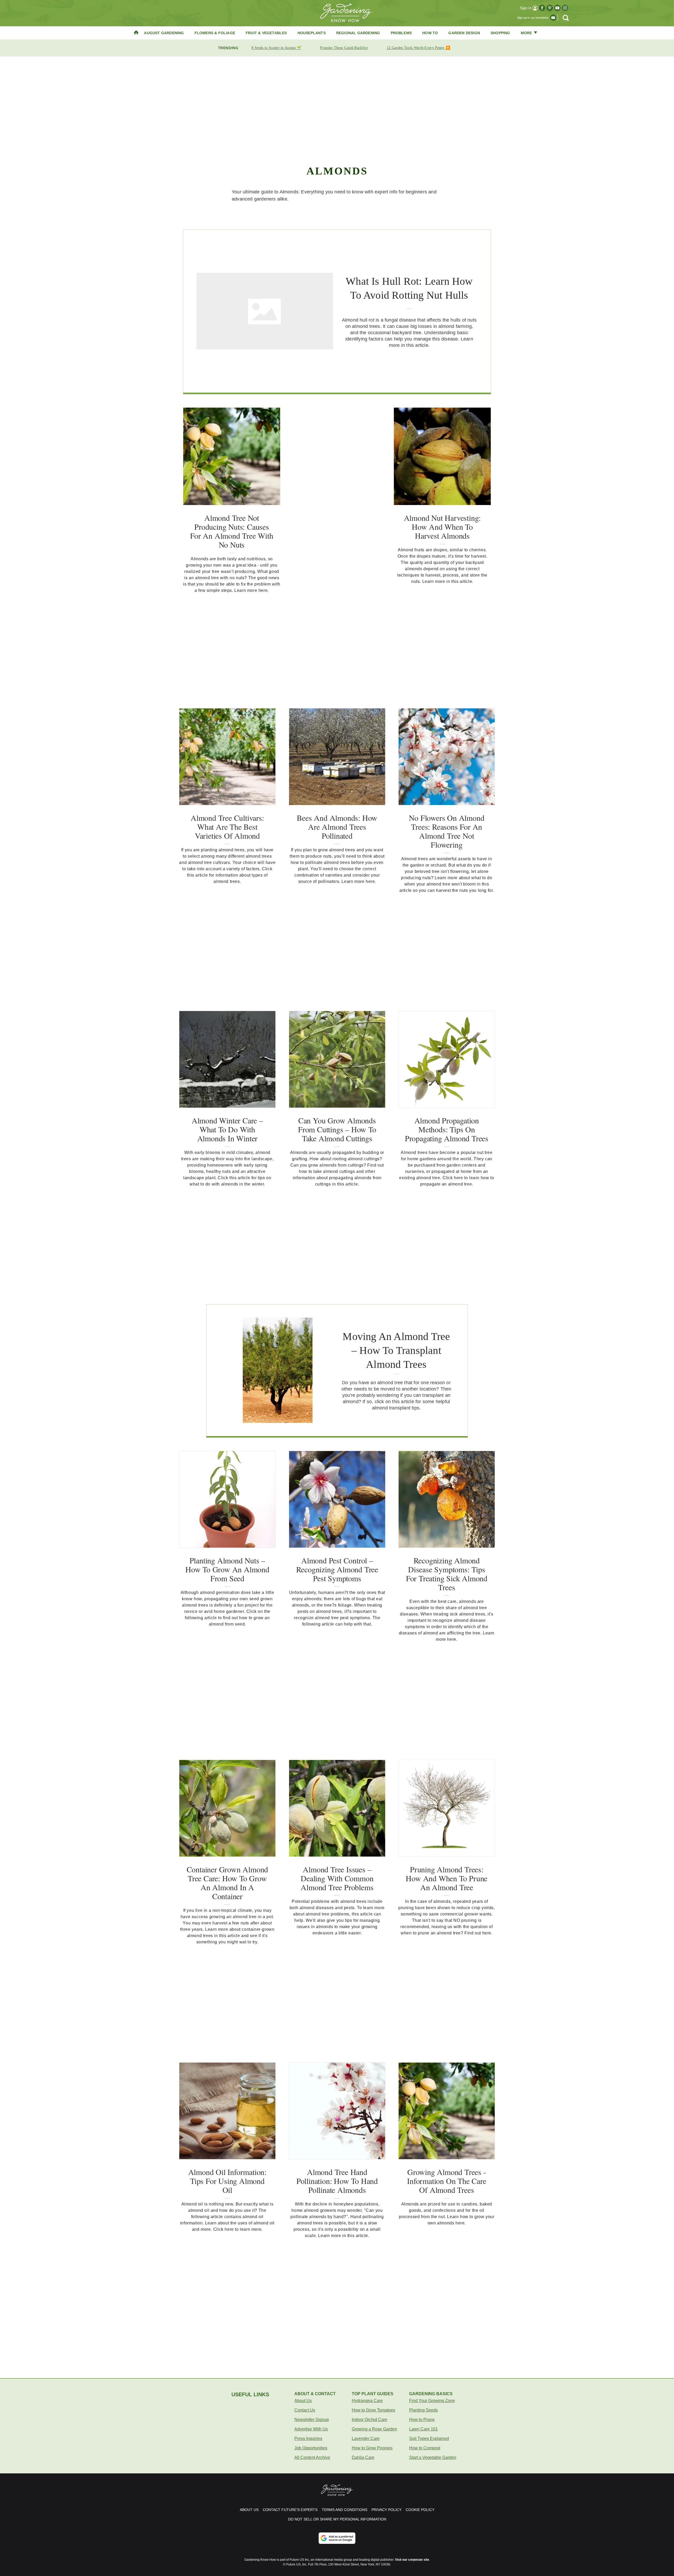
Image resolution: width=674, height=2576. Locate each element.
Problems (401, 33)
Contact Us (305, 2410)
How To (430, 33)
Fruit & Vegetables (266, 33)
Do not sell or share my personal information (337, 2519)
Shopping (500, 33)
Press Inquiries (308, 2439)
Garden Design (464, 33)
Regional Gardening (358, 33)
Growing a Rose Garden (374, 2429)
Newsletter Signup (312, 2420)
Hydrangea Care (367, 2401)
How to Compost (425, 2448)
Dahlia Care (363, 2457)
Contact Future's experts (290, 2510)
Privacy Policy (386, 2510)
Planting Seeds (423, 2410)
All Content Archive (312, 2457)
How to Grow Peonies (372, 2448)
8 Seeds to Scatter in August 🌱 (276, 48)
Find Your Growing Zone (432, 2401)
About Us (303, 2401)
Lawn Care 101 (423, 2429)
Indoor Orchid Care (370, 2420)
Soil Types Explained (429, 2439)
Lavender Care (366, 2439)
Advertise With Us (311, 2429)
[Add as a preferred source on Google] (337, 2538)
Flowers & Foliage (215, 33)
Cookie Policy (420, 2510)
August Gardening (164, 33)
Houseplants (312, 33)
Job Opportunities (311, 2448)
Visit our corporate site (412, 2560)
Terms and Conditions (345, 2510)
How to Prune (422, 2420)
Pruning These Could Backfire (344, 48)
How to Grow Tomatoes (373, 2410)
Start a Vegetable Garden (433, 2457)
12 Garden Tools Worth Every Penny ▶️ (419, 48)
